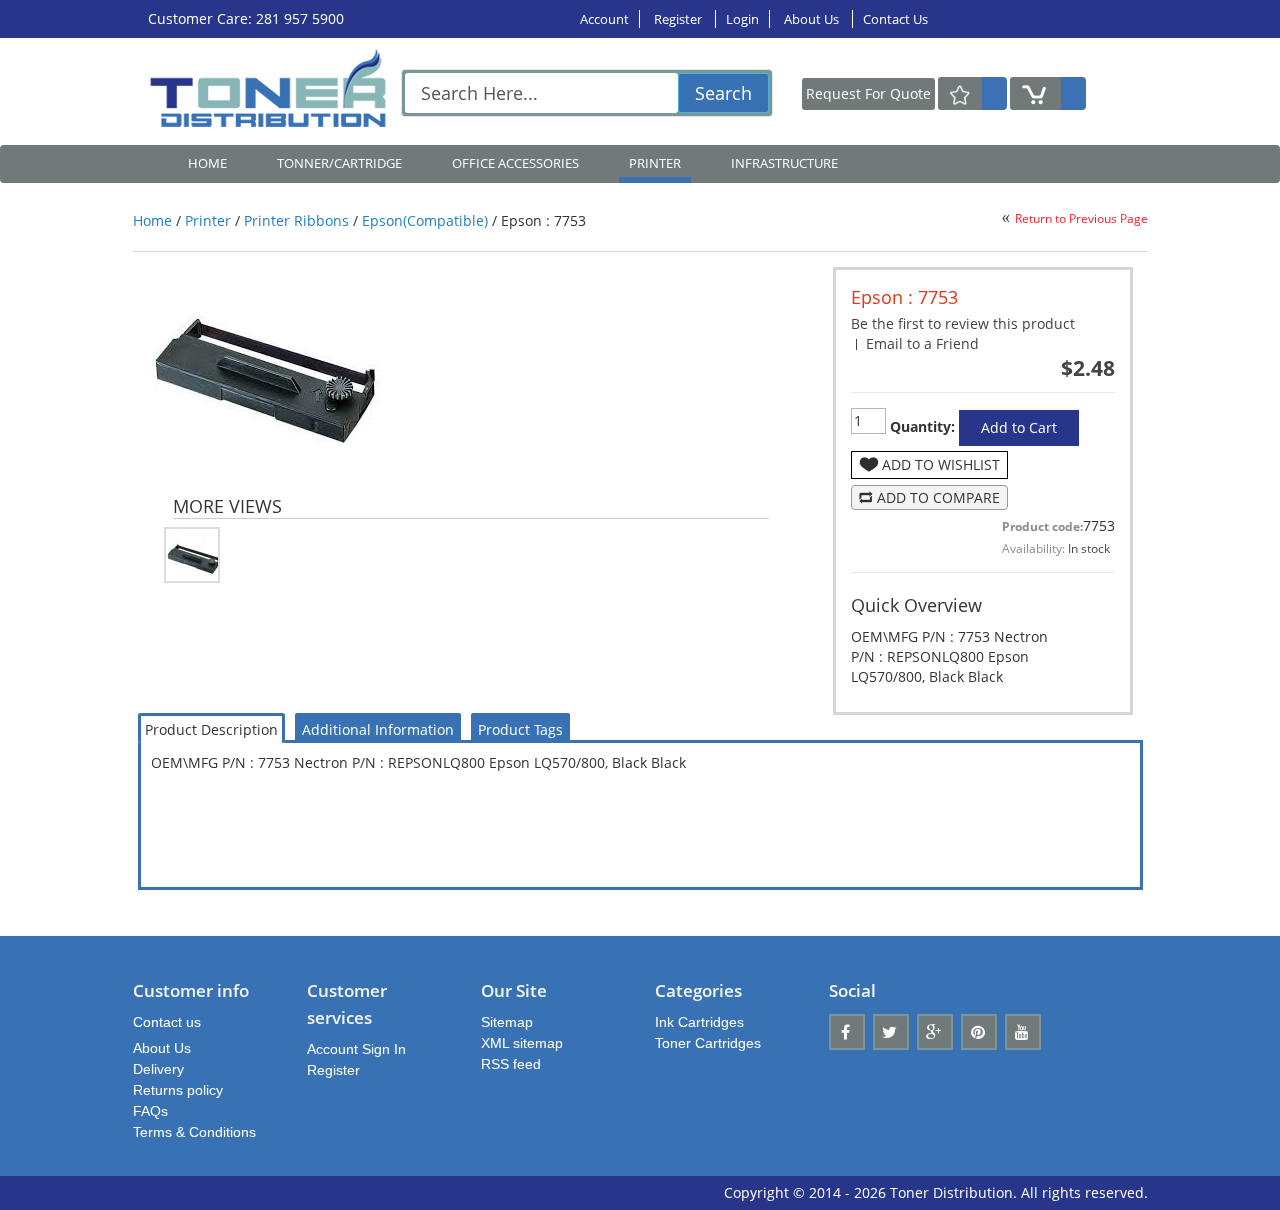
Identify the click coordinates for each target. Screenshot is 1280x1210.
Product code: (1042, 526)
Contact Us (895, 19)
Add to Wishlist (941, 464)
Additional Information (378, 729)
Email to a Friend (922, 343)
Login (742, 19)
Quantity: (920, 426)
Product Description (211, 729)
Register (679, 19)
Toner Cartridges (708, 1043)
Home (207, 163)
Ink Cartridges (699, 1022)
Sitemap (507, 1022)
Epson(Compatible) (425, 220)
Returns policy (178, 1090)
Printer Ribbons (296, 220)
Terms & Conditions (194, 1132)
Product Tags (520, 729)
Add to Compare (938, 497)
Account (604, 19)
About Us (813, 19)
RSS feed (511, 1064)
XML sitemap (522, 1043)
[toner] (273, 91)
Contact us (167, 1022)
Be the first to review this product (963, 323)
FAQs (150, 1111)
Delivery (158, 1069)
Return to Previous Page (1081, 218)
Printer (208, 220)
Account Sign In (356, 1049)
